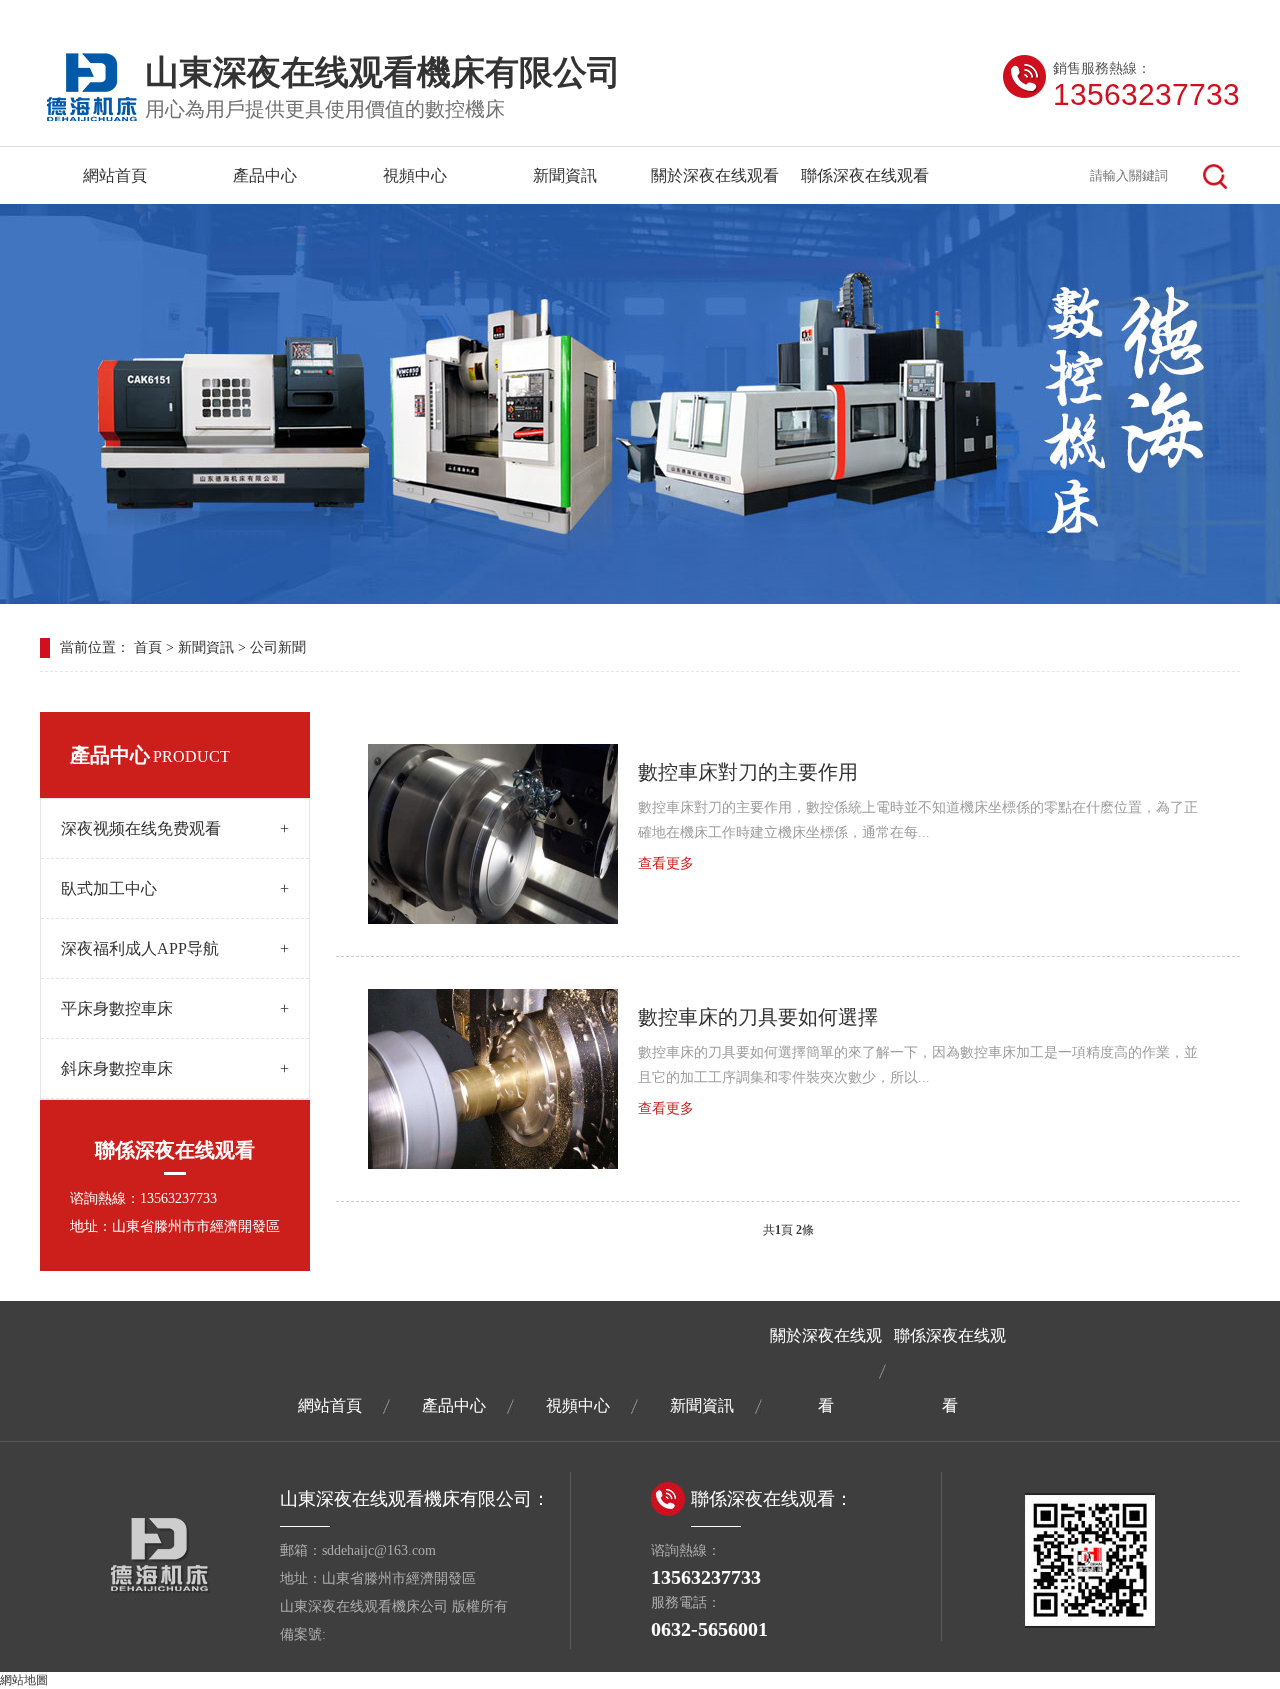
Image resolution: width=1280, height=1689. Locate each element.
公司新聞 (278, 647)
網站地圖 (24, 1680)
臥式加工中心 (175, 888)
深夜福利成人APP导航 (175, 948)
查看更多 (666, 863)
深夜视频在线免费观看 (175, 828)
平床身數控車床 (175, 1008)
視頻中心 (415, 175)
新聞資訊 (565, 175)
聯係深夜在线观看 (865, 175)
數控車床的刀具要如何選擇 (758, 1017)
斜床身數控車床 (175, 1068)
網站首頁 (115, 175)
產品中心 (265, 175)
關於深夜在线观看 (715, 175)
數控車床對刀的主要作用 (748, 772)
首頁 (148, 647)
